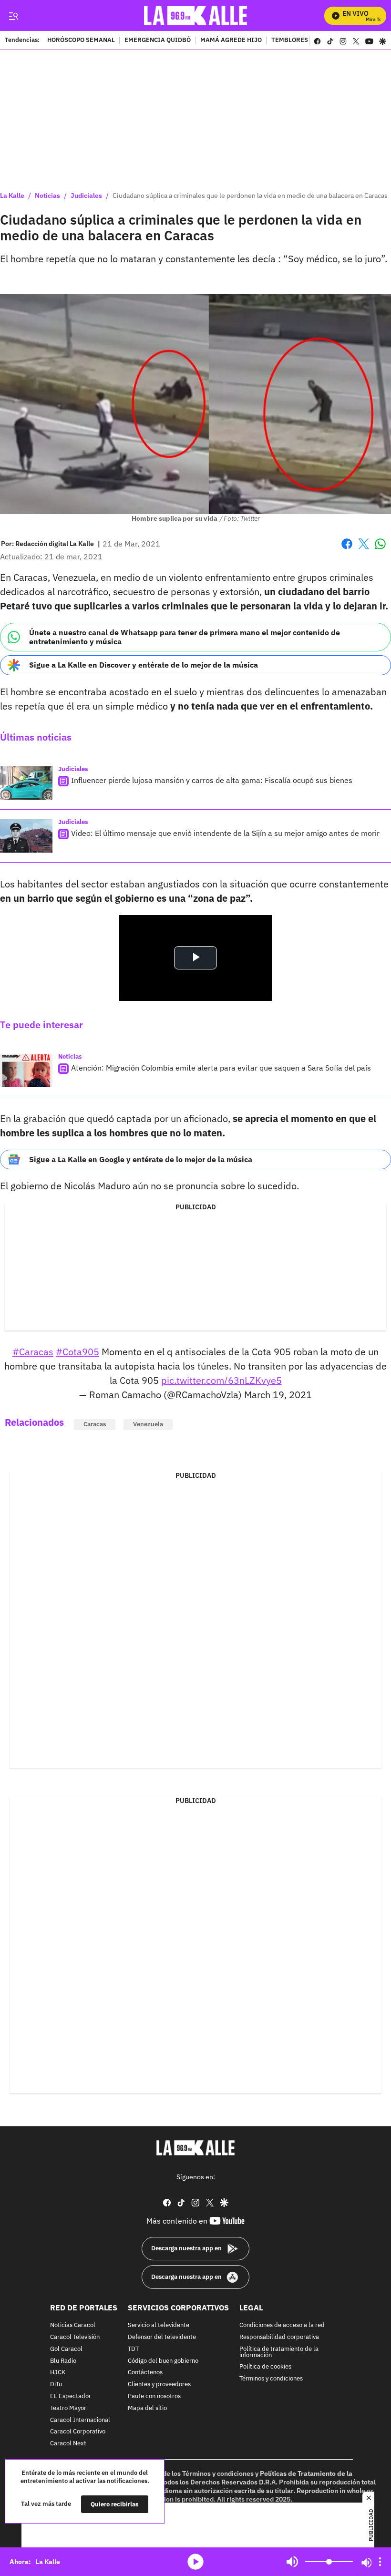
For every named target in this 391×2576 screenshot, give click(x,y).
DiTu (56, 2385)
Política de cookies (265, 2367)
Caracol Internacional (80, 2420)
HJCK (58, 2373)
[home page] (196, 15)
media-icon (195, 2562)
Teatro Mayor (68, 2408)
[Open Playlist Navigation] (380, 2562)
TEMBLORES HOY (296, 41)
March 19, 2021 (278, 1395)
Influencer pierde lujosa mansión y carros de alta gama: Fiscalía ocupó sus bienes (212, 780)
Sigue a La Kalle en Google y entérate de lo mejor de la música (141, 1159)
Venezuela (148, 1424)
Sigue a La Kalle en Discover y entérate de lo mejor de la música (144, 665)
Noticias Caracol (73, 2325)
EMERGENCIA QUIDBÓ (158, 41)
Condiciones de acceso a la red (282, 2325)
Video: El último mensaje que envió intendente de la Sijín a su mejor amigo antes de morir (225, 833)
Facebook (347, 550)
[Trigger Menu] (13, 16)
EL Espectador (71, 2396)
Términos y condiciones (271, 2379)
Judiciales (86, 196)
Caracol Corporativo (78, 2432)
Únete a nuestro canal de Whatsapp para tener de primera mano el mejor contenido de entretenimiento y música (185, 637)
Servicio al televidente (159, 2325)
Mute (292, 2562)
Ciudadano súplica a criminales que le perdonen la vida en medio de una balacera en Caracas (250, 196)
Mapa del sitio (147, 2408)
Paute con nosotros (154, 2396)
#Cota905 (77, 1352)
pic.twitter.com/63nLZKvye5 (221, 1380)
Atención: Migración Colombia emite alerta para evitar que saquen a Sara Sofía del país (221, 1068)
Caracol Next (68, 2444)
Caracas (95, 1424)
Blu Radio (63, 2361)
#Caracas (33, 1352)
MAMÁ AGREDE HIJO (231, 41)
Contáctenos (145, 2373)
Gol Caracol (66, 2349)
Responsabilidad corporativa (279, 2337)
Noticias (47, 196)
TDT (133, 2349)
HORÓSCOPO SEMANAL (81, 41)
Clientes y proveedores (159, 2385)
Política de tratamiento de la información (279, 2352)
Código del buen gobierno (163, 2361)
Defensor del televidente (162, 2337)
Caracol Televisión (75, 2337)
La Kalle (12, 196)
